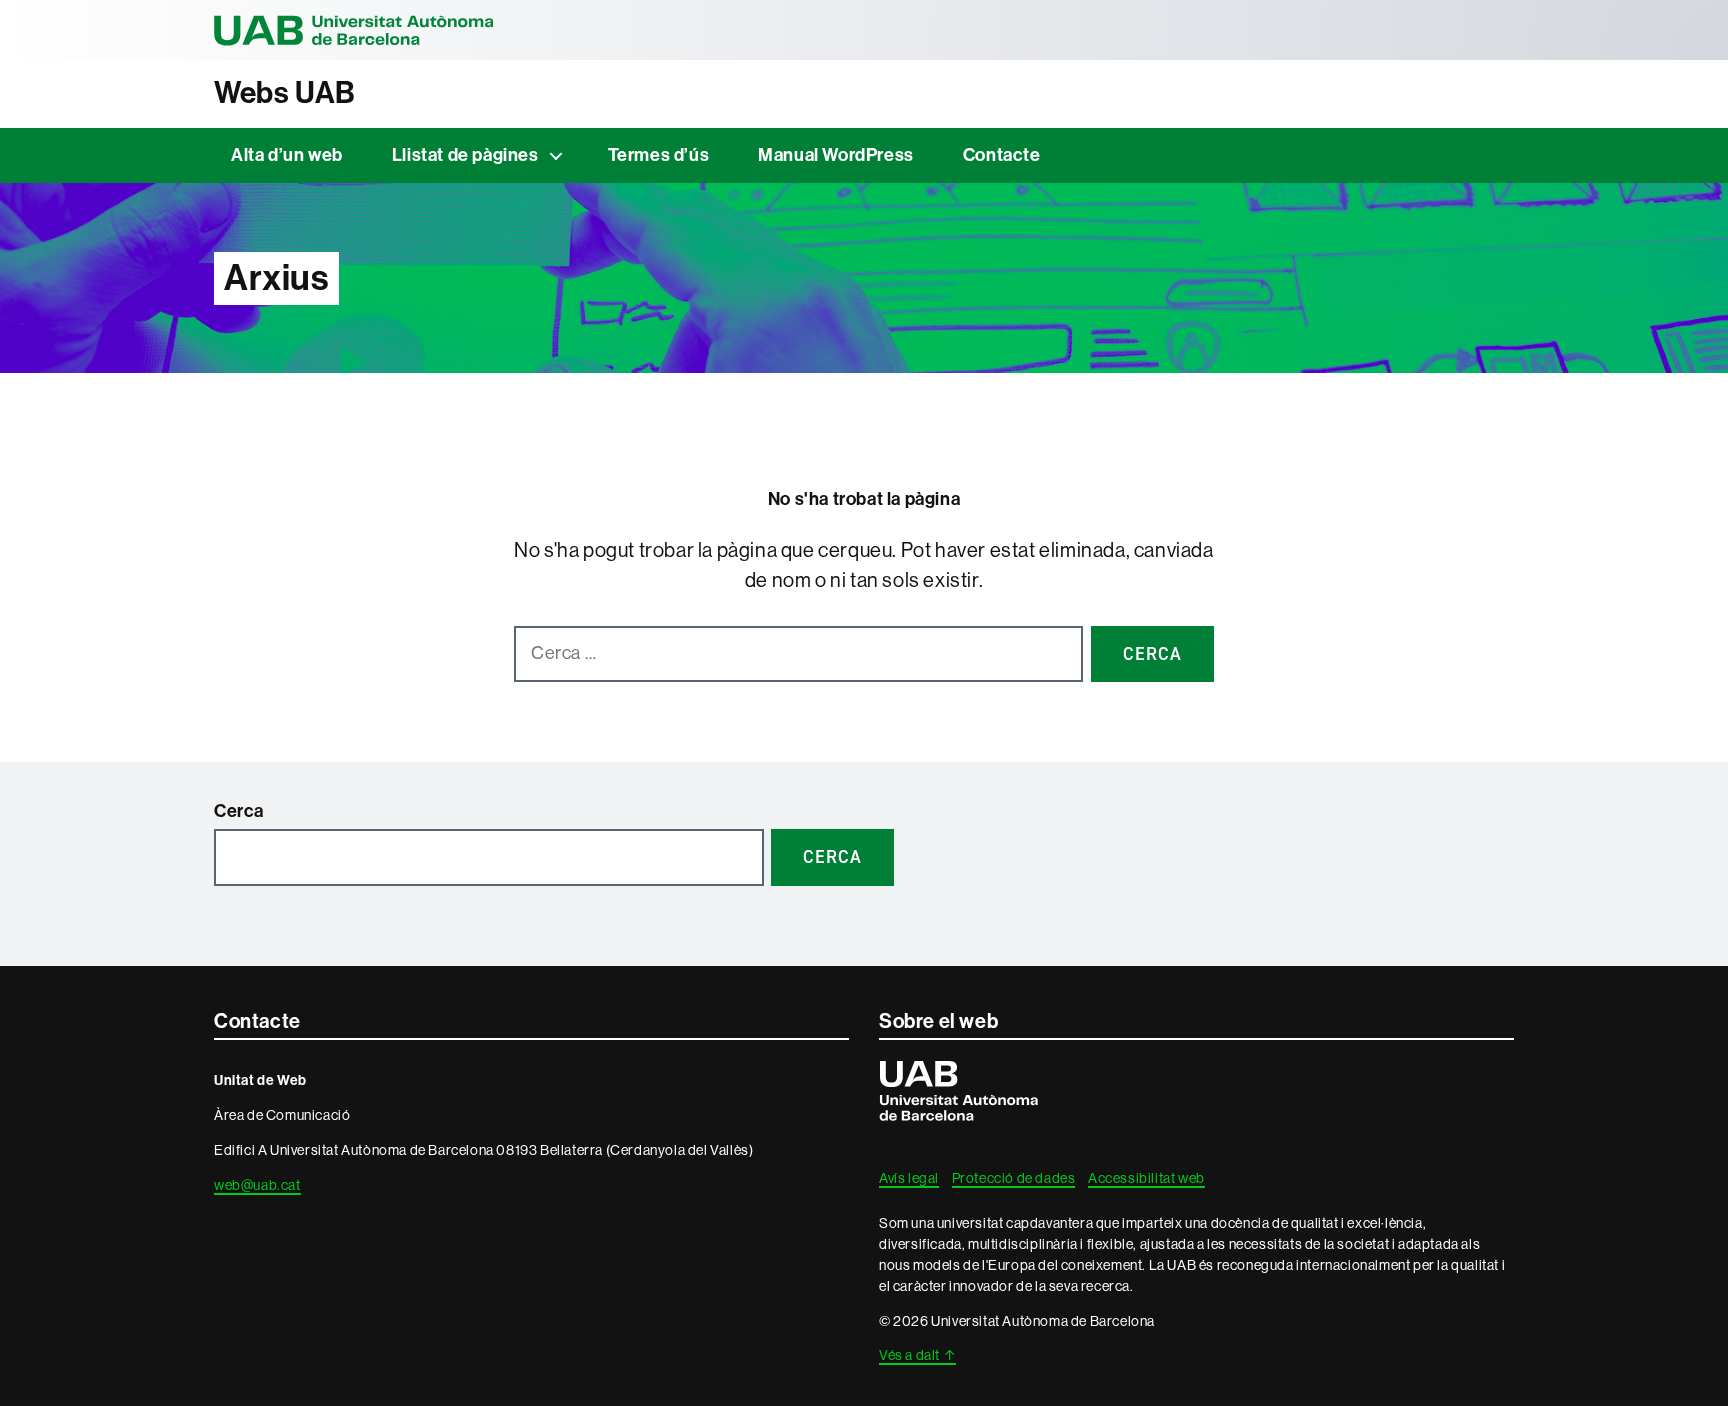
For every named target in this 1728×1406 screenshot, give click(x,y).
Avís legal (909, 1178)
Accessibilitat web (1146, 1178)
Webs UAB (285, 93)
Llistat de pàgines (465, 155)
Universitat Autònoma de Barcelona (354, 30)
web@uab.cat (257, 1185)
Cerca (239, 811)
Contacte (1002, 155)
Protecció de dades (1014, 1178)
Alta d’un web (287, 155)
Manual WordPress (836, 155)
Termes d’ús (659, 155)
